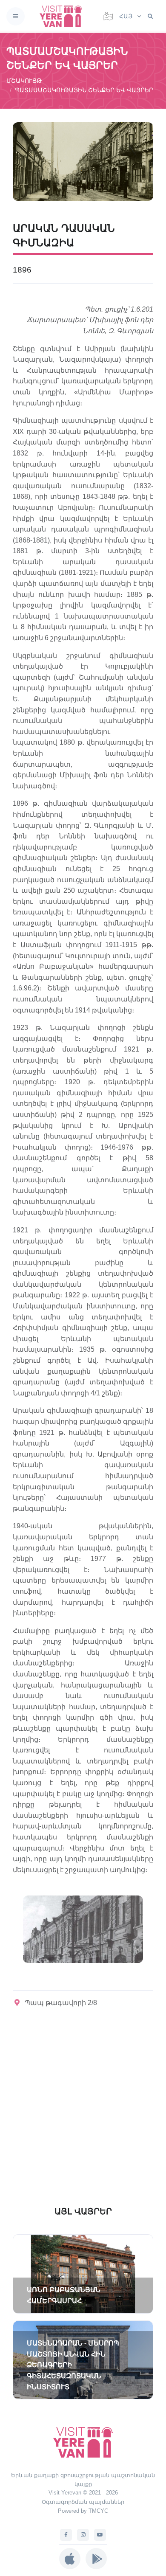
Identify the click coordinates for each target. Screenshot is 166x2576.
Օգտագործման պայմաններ (83, 2502)
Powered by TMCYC (83, 2511)
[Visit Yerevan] (63, 16)
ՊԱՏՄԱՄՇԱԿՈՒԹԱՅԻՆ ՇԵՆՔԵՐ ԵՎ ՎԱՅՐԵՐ (84, 90)
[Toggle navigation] (16, 16)
